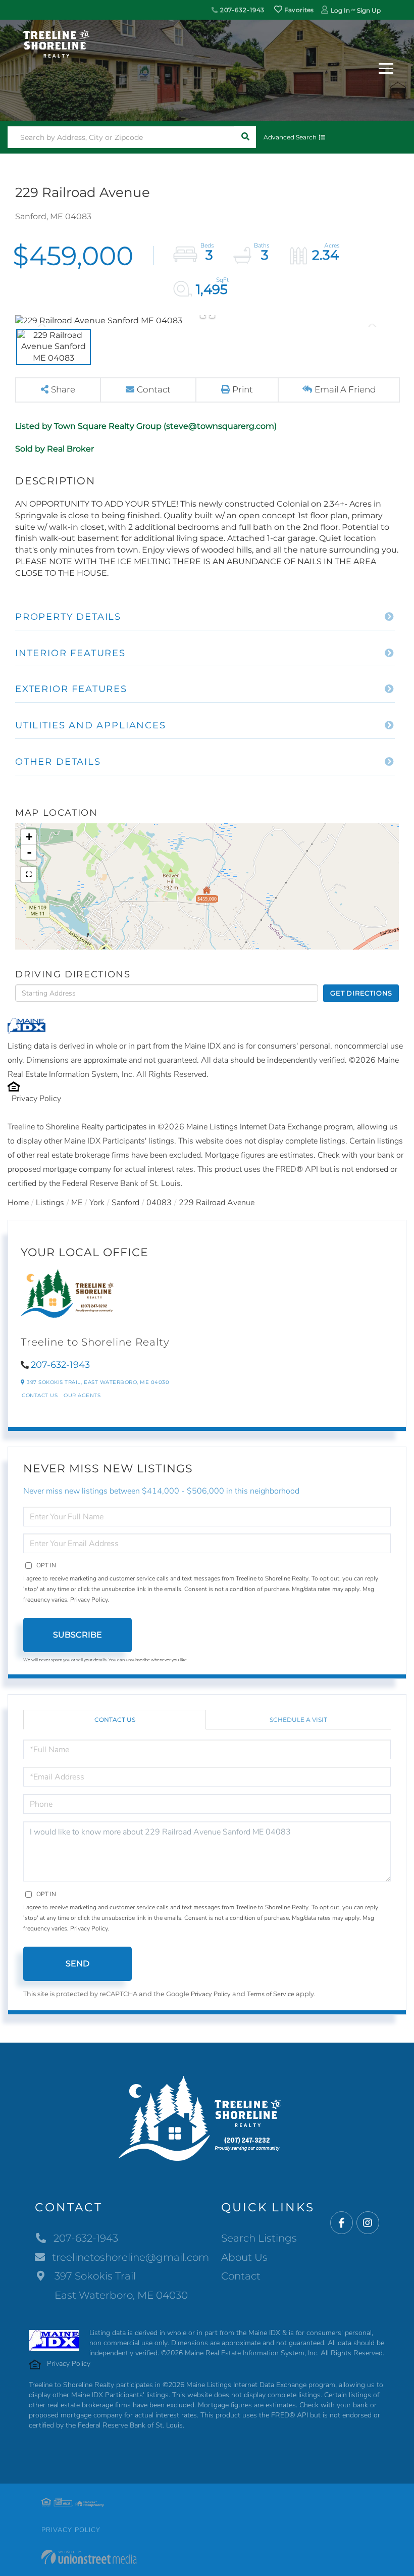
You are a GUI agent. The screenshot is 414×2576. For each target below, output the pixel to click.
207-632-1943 (241, 10)
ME (77, 1203)
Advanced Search (290, 137)
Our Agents (82, 1395)
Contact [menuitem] (241, 2276)
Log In (340, 10)
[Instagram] (368, 2223)
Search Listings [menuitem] (259, 2238)
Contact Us (40, 1395)
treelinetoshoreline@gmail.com (131, 2257)
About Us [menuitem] (244, 2257)
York (97, 1203)
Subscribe (77, 1635)
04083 (159, 1203)
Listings (50, 1203)
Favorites (298, 10)
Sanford (125, 1203)
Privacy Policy (36, 1099)
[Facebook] (342, 2223)
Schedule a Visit (298, 1720)
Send (77, 1964)
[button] (245, 137)
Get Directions (361, 993)
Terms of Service (271, 1994)
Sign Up (369, 10)
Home (18, 1203)
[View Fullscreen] (29, 874)
